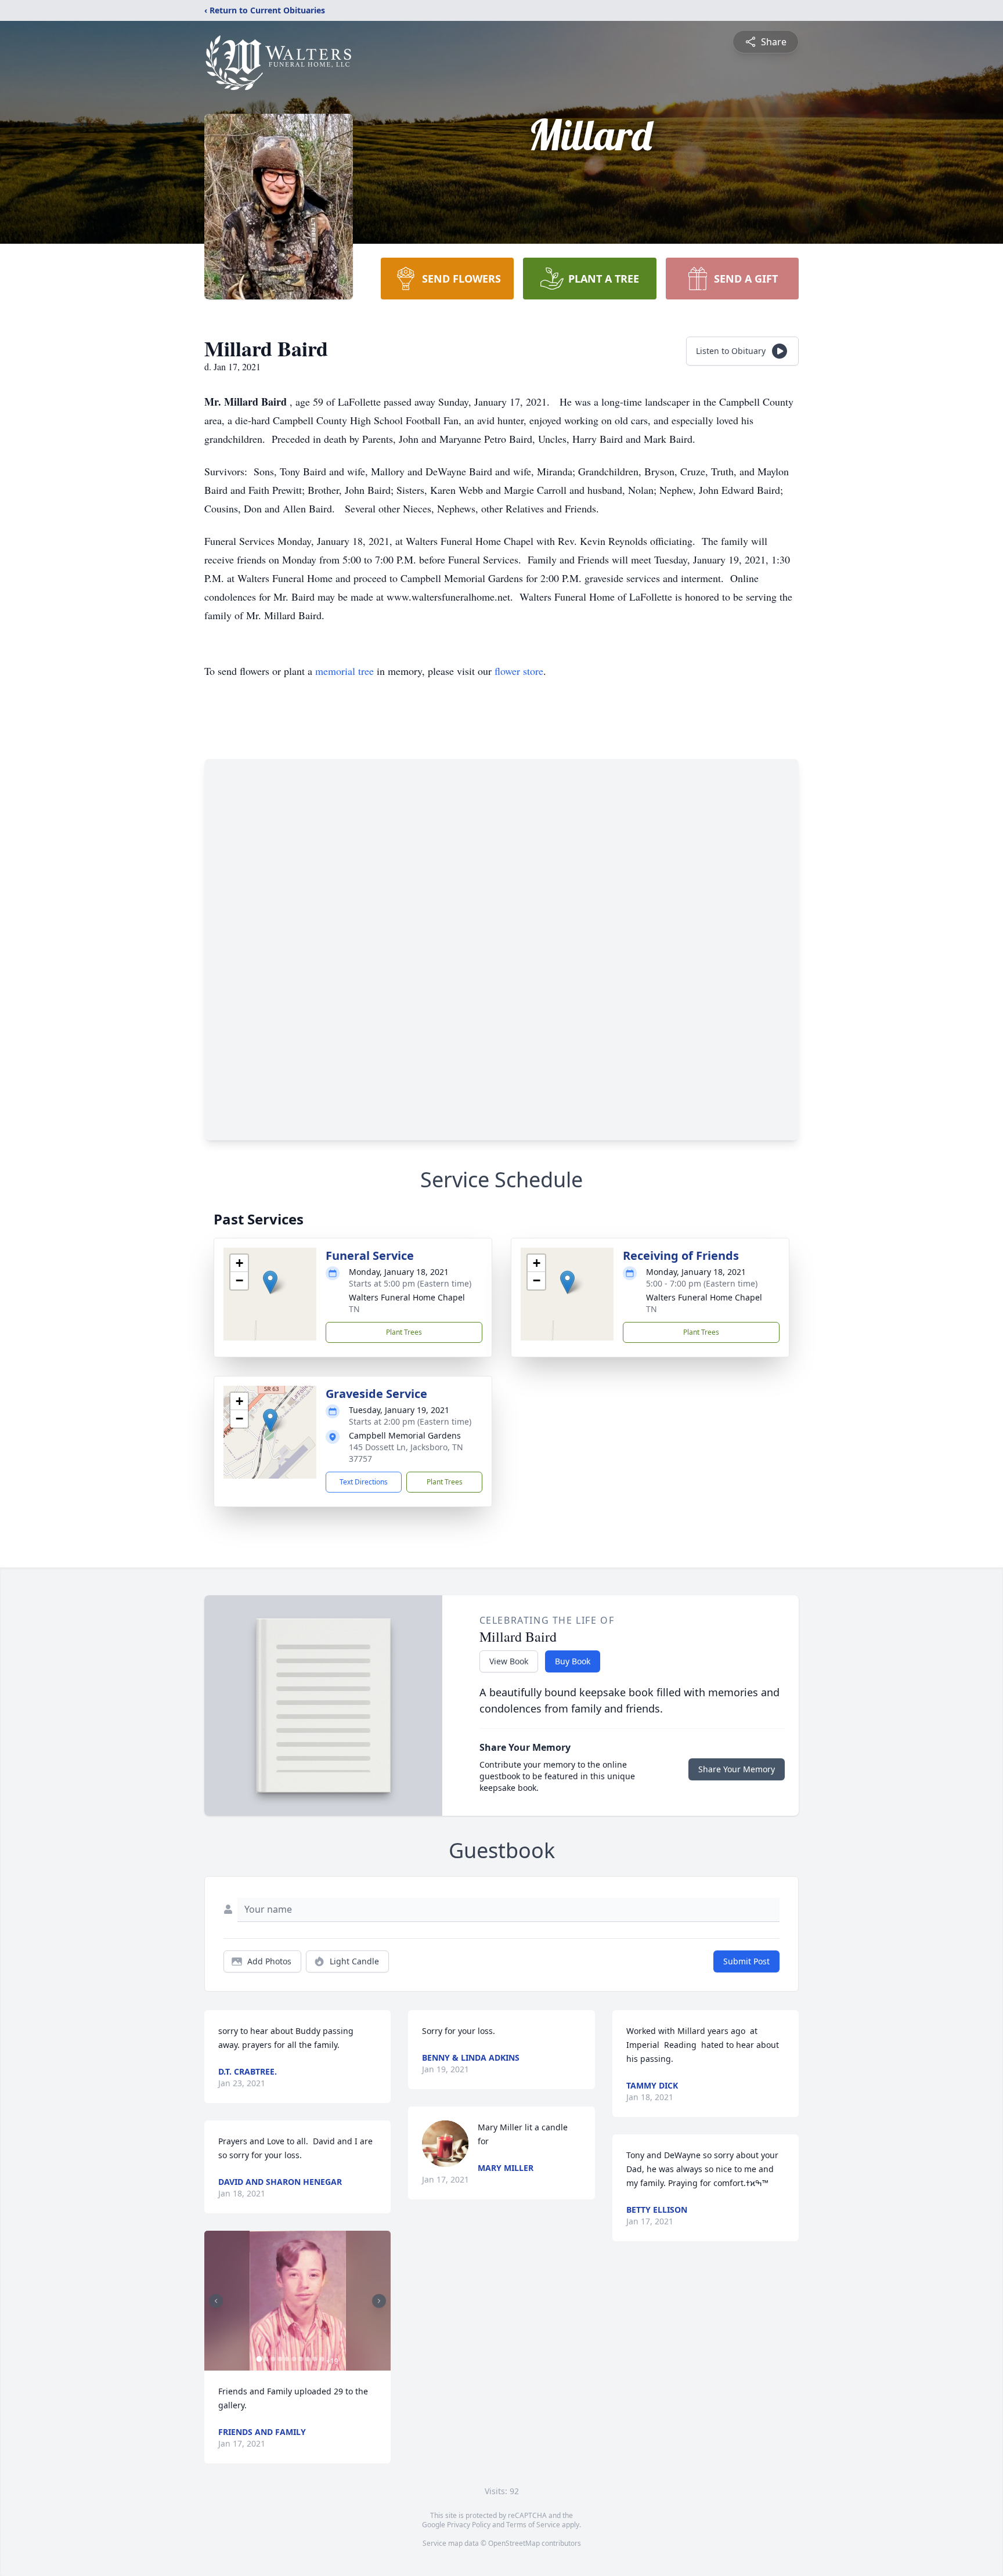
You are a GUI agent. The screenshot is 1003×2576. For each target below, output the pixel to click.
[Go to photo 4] (280, 2359)
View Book (509, 1661)
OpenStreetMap (514, 2543)
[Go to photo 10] (322, 2359)
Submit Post (746, 1961)
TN (354, 1309)
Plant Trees (404, 1332)
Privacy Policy (469, 2525)
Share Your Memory (737, 1769)
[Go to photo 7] (301, 2359)
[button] (270, 1282)
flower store (519, 671)
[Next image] (379, 2301)
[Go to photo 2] (266, 2359)
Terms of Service (533, 2525)
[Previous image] (216, 2301)
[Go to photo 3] (273, 2359)
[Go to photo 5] (287, 2359)
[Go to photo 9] (315, 2359)
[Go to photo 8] (308, 2359)
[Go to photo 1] (259, 2359)
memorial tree (344, 671)
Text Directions (364, 1482)
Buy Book (573, 1661)
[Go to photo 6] (294, 2359)
